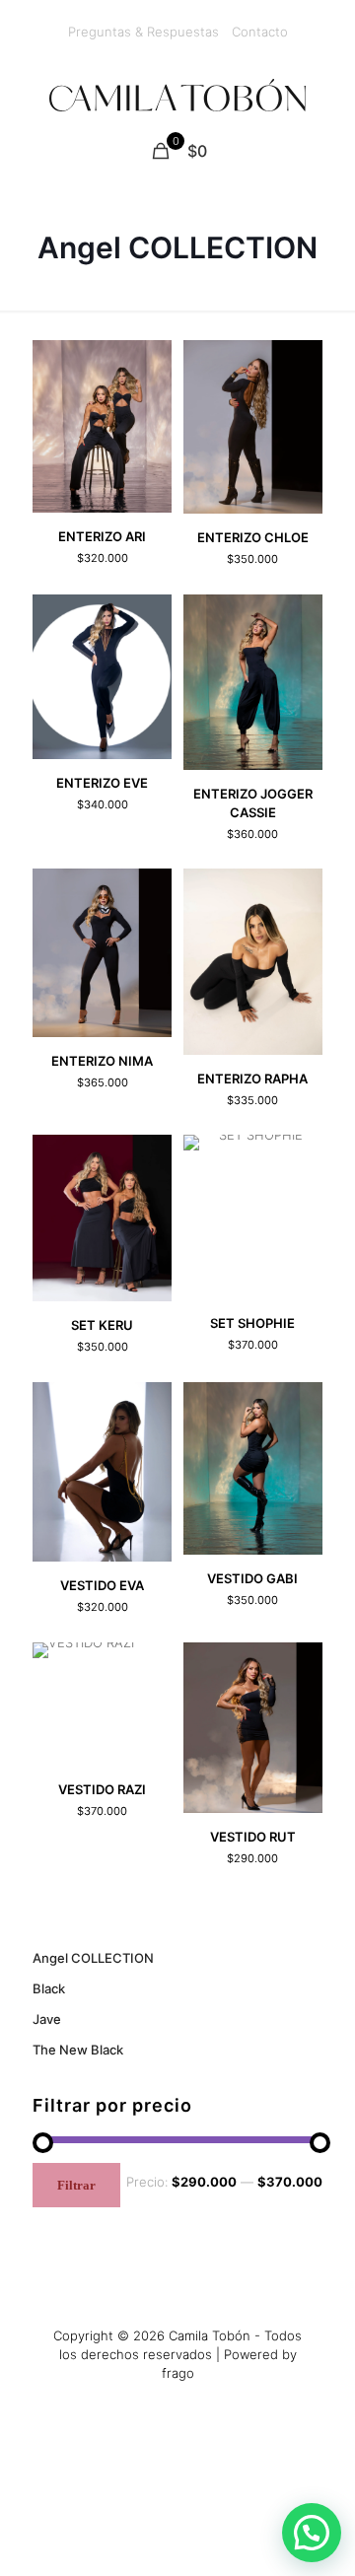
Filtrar (76, 2185)
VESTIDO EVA (102, 1585)
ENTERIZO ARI (102, 536)
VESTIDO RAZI (102, 1789)
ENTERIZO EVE (102, 783)
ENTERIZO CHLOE (253, 537)
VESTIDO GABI (252, 1578)
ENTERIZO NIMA (102, 1061)
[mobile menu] (328, 94)
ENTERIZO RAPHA (252, 1079)
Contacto (260, 32)
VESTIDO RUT (253, 1837)
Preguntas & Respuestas (143, 32)
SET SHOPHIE (252, 1323)
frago (178, 2373)
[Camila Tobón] (177, 94)
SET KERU (102, 1325)
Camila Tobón (210, 2335)
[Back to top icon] (315, 2520)
